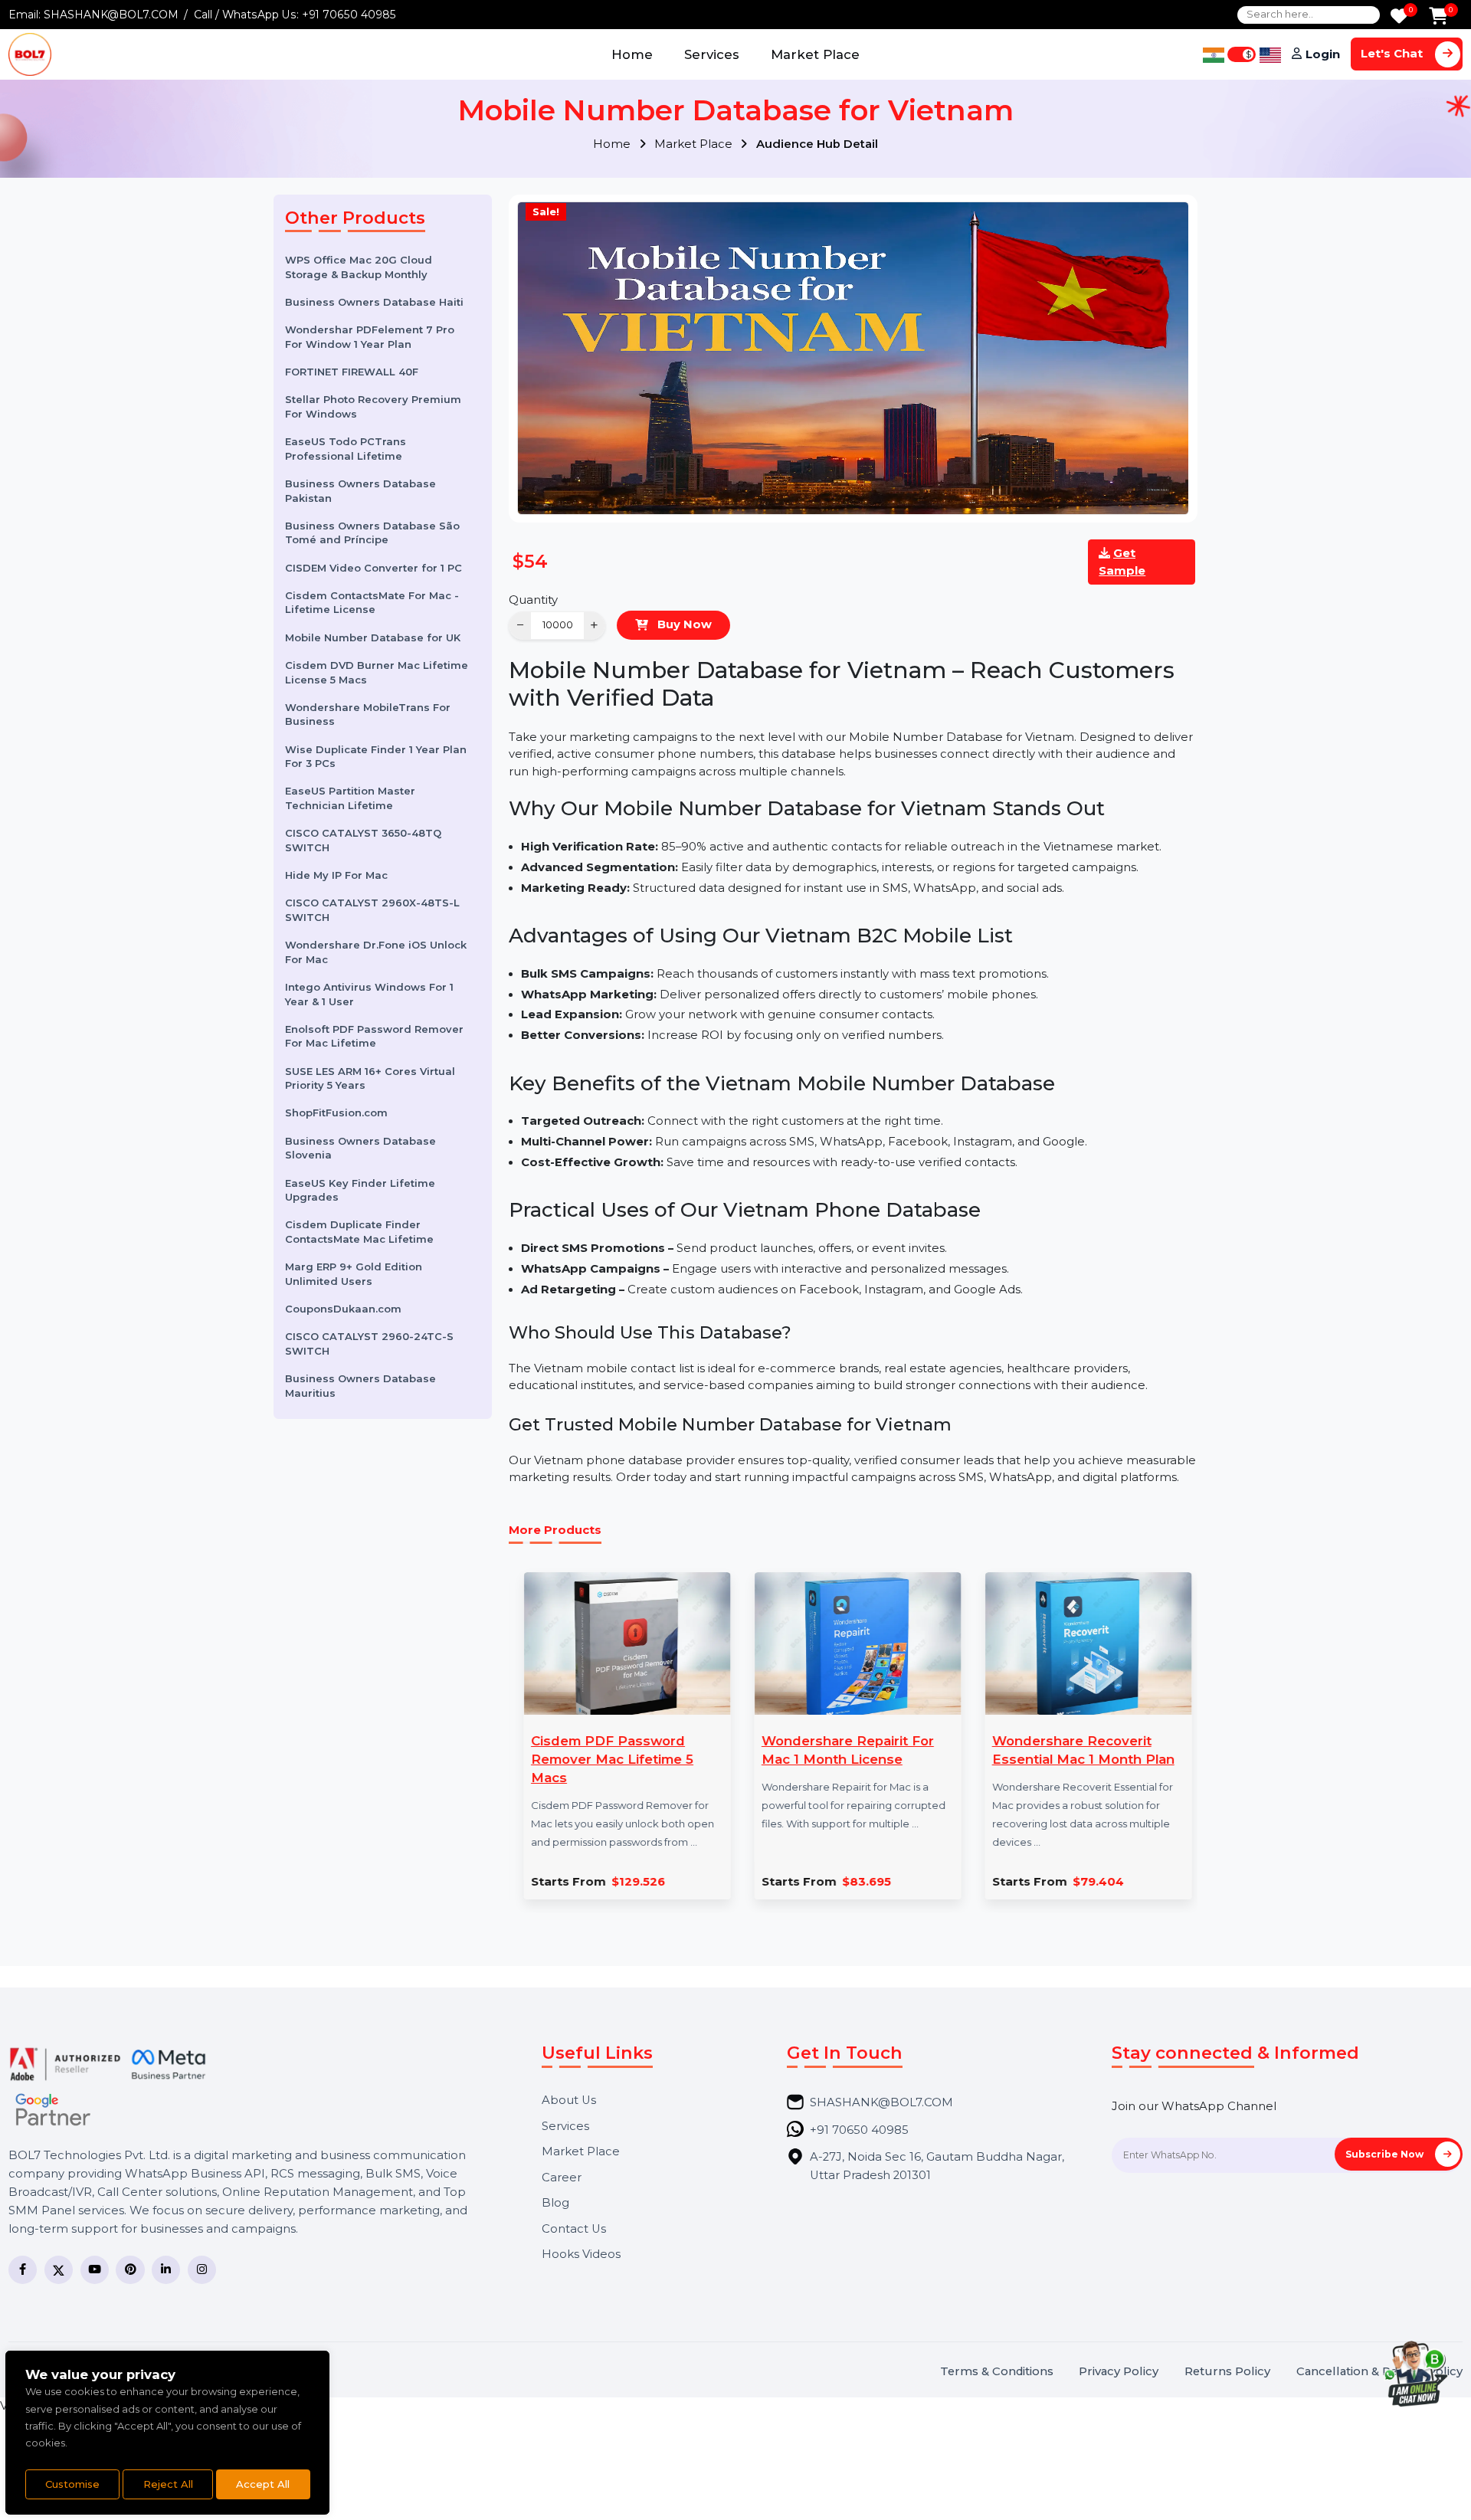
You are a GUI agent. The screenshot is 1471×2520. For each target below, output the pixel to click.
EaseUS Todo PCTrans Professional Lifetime (346, 449)
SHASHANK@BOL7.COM (111, 15)
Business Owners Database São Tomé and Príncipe (372, 533)
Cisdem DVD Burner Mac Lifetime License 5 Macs (377, 672)
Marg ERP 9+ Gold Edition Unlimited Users (354, 1274)
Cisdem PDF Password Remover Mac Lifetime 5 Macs (611, 1759)
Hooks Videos (581, 2255)
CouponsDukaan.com (343, 1309)
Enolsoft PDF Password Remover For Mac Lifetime (374, 1036)
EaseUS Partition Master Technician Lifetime (350, 798)
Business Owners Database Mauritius (360, 1386)
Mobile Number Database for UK (373, 637)
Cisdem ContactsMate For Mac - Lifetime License (372, 603)
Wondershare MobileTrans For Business (368, 714)
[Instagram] (202, 2270)
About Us (569, 2101)
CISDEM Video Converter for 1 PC (373, 568)
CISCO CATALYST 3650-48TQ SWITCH (363, 840)
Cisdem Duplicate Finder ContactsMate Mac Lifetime (359, 1232)
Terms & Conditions (997, 2372)
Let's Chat (1393, 54)
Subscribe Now (1386, 2154)
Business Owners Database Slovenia (360, 1148)
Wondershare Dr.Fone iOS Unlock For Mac (376, 952)
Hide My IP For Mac (336, 875)
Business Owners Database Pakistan (360, 491)
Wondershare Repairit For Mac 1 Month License (846, 1750)
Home (632, 54)
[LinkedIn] (166, 2270)
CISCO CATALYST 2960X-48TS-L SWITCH (372, 910)
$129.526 (637, 1882)
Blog (555, 2203)
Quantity (533, 600)
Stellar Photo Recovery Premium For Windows (373, 406)
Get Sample (1122, 562)
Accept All (263, 2484)
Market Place (815, 54)
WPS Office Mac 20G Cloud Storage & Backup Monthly (359, 267)
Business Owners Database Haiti (374, 302)
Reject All (168, 2484)
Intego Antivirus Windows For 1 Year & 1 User (369, 994)
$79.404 (1098, 1882)
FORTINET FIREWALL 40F (352, 372)
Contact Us (574, 2229)
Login (1323, 54)
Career (562, 2178)
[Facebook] (23, 2270)
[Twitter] (59, 2270)
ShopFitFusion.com (336, 1113)
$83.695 (866, 1882)
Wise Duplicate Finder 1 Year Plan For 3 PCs (376, 756)
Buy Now (683, 624)
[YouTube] (95, 2270)
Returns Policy (1227, 2372)
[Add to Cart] (1438, 17)
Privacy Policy (1119, 2372)
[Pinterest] (130, 2270)
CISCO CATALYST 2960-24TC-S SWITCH (369, 1344)
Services (712, 54)
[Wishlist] (1399, 17)
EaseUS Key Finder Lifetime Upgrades (360, 1190)
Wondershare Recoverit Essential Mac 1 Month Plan (1082, 1750)
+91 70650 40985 (349, 15)
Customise (72, 2484)
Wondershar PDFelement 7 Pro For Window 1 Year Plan (370, 337)
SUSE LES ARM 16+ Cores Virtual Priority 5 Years (370, 1078)
